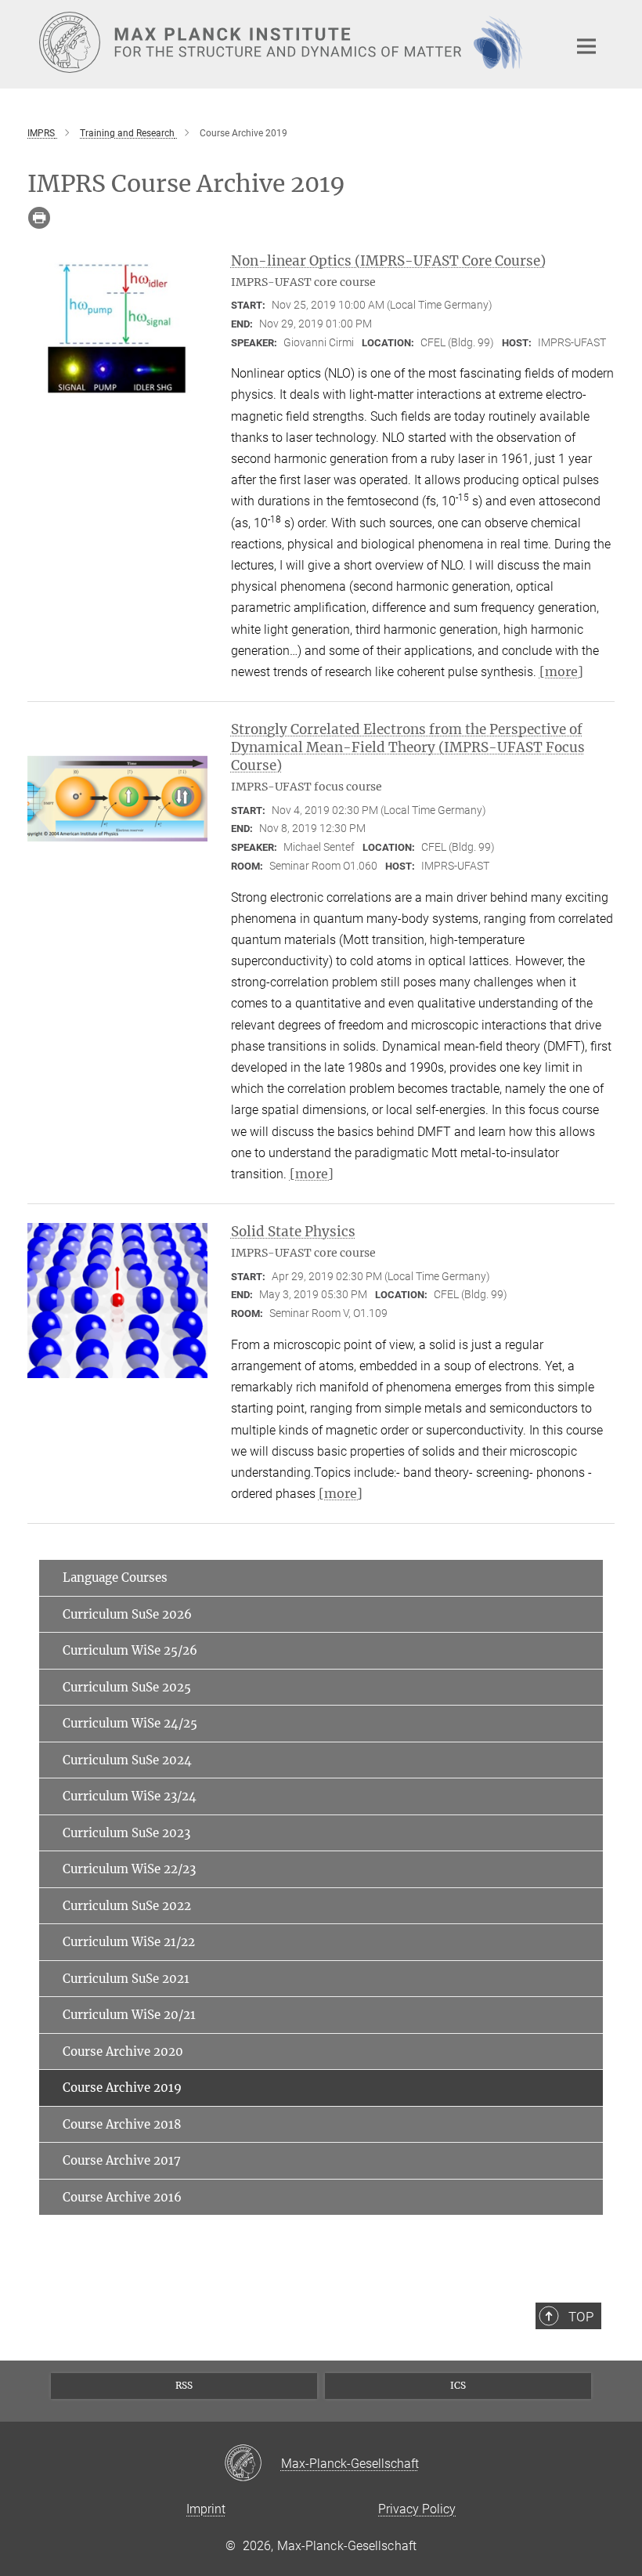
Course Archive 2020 (123, 2051)
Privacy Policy (417, 2509)
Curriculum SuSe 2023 (126, 1833)
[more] (561, 671)
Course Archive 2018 (122, 2124)
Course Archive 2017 (122, 2160)
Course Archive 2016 (122, 2197)
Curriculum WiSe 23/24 (130, 1796)
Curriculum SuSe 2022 (127, 1906)
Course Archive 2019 (122, 2088)
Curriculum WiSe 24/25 (130, 1723)
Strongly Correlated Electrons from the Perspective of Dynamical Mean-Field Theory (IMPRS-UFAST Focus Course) (408, 747)
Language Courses (115, 1577)
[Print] (39, 218)
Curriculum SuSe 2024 (127, 1760)
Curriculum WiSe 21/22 (129, 1942)
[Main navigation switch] (586, 46)
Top (581, 2317)
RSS (184, 2385)
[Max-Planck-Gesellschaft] (252, 2464)
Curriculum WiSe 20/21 (129, 2015)
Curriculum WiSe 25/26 (130, 1650)
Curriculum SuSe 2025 (127, 1687)
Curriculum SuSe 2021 (126, 1979)
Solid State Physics (293, 1232)
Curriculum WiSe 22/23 (129, 1869)
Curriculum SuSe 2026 (127, 1614)
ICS (458, 2385)
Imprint (206, 2509)
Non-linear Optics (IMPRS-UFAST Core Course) (388, 261)
